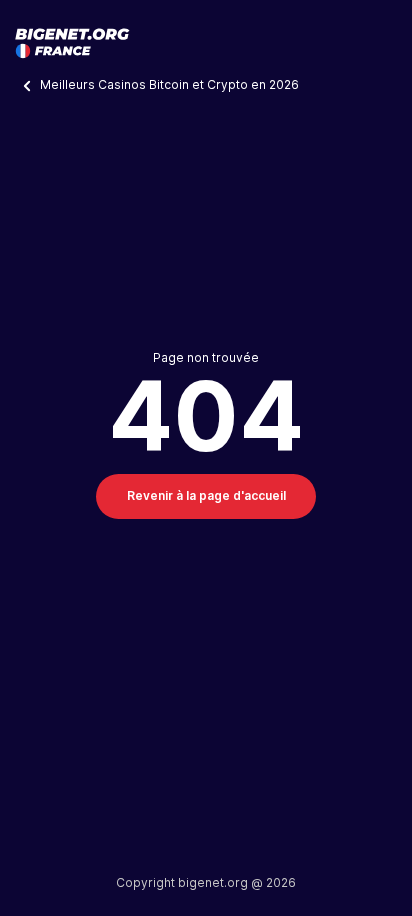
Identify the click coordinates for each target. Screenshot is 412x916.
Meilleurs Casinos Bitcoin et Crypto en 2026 (171, 84)
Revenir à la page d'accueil (206, 495)
